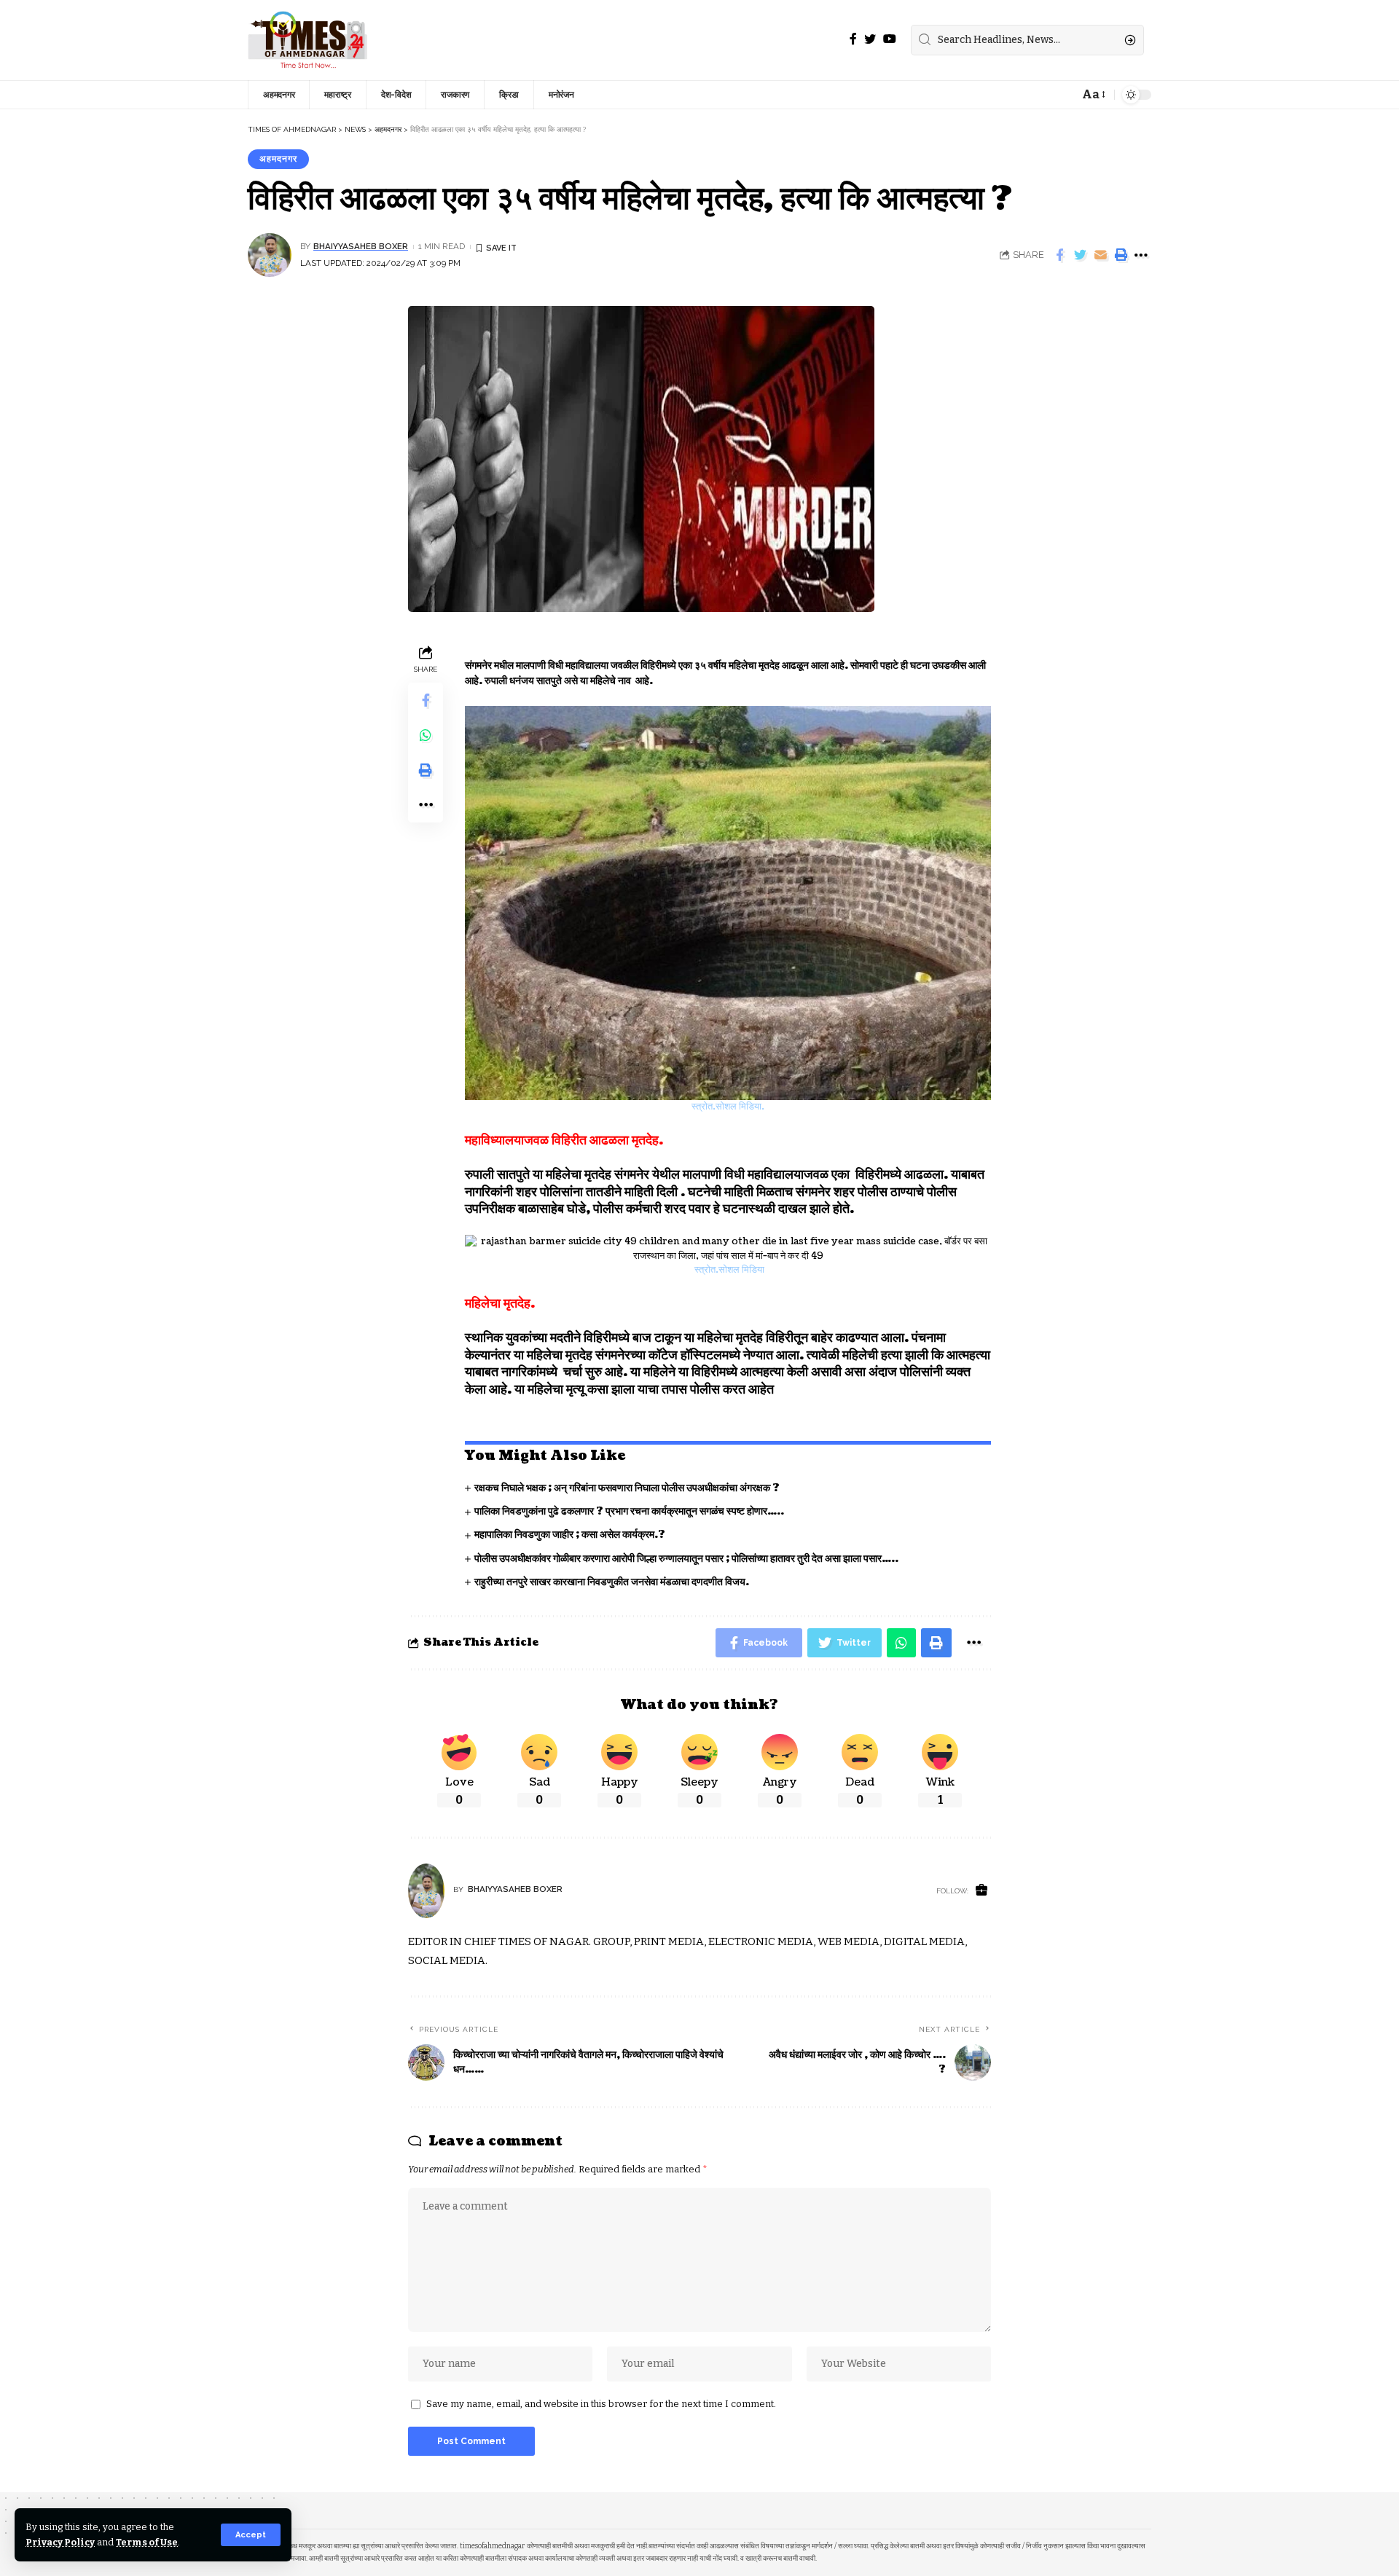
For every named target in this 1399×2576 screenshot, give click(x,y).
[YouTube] (890, 39)
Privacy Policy (60, 2542)
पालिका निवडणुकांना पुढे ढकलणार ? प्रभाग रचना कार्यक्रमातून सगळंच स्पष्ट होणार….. (629, 1511)
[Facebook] (853, 39)
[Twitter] (870, 39)
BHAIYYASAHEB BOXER (361, 246)
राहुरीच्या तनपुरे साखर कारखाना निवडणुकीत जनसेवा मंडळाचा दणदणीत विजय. (612, 1582)
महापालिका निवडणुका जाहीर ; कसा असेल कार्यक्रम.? (570, 1535)
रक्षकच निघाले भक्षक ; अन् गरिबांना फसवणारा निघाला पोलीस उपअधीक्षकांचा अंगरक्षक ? (627, 1488)
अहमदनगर (278, 159)
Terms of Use (147, 2542)
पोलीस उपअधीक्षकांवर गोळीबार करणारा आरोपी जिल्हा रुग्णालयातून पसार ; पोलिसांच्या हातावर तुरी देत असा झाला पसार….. (686, 1559)
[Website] (981, 1891)
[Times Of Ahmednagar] (308, 40)
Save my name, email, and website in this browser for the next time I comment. (601, 2404)
